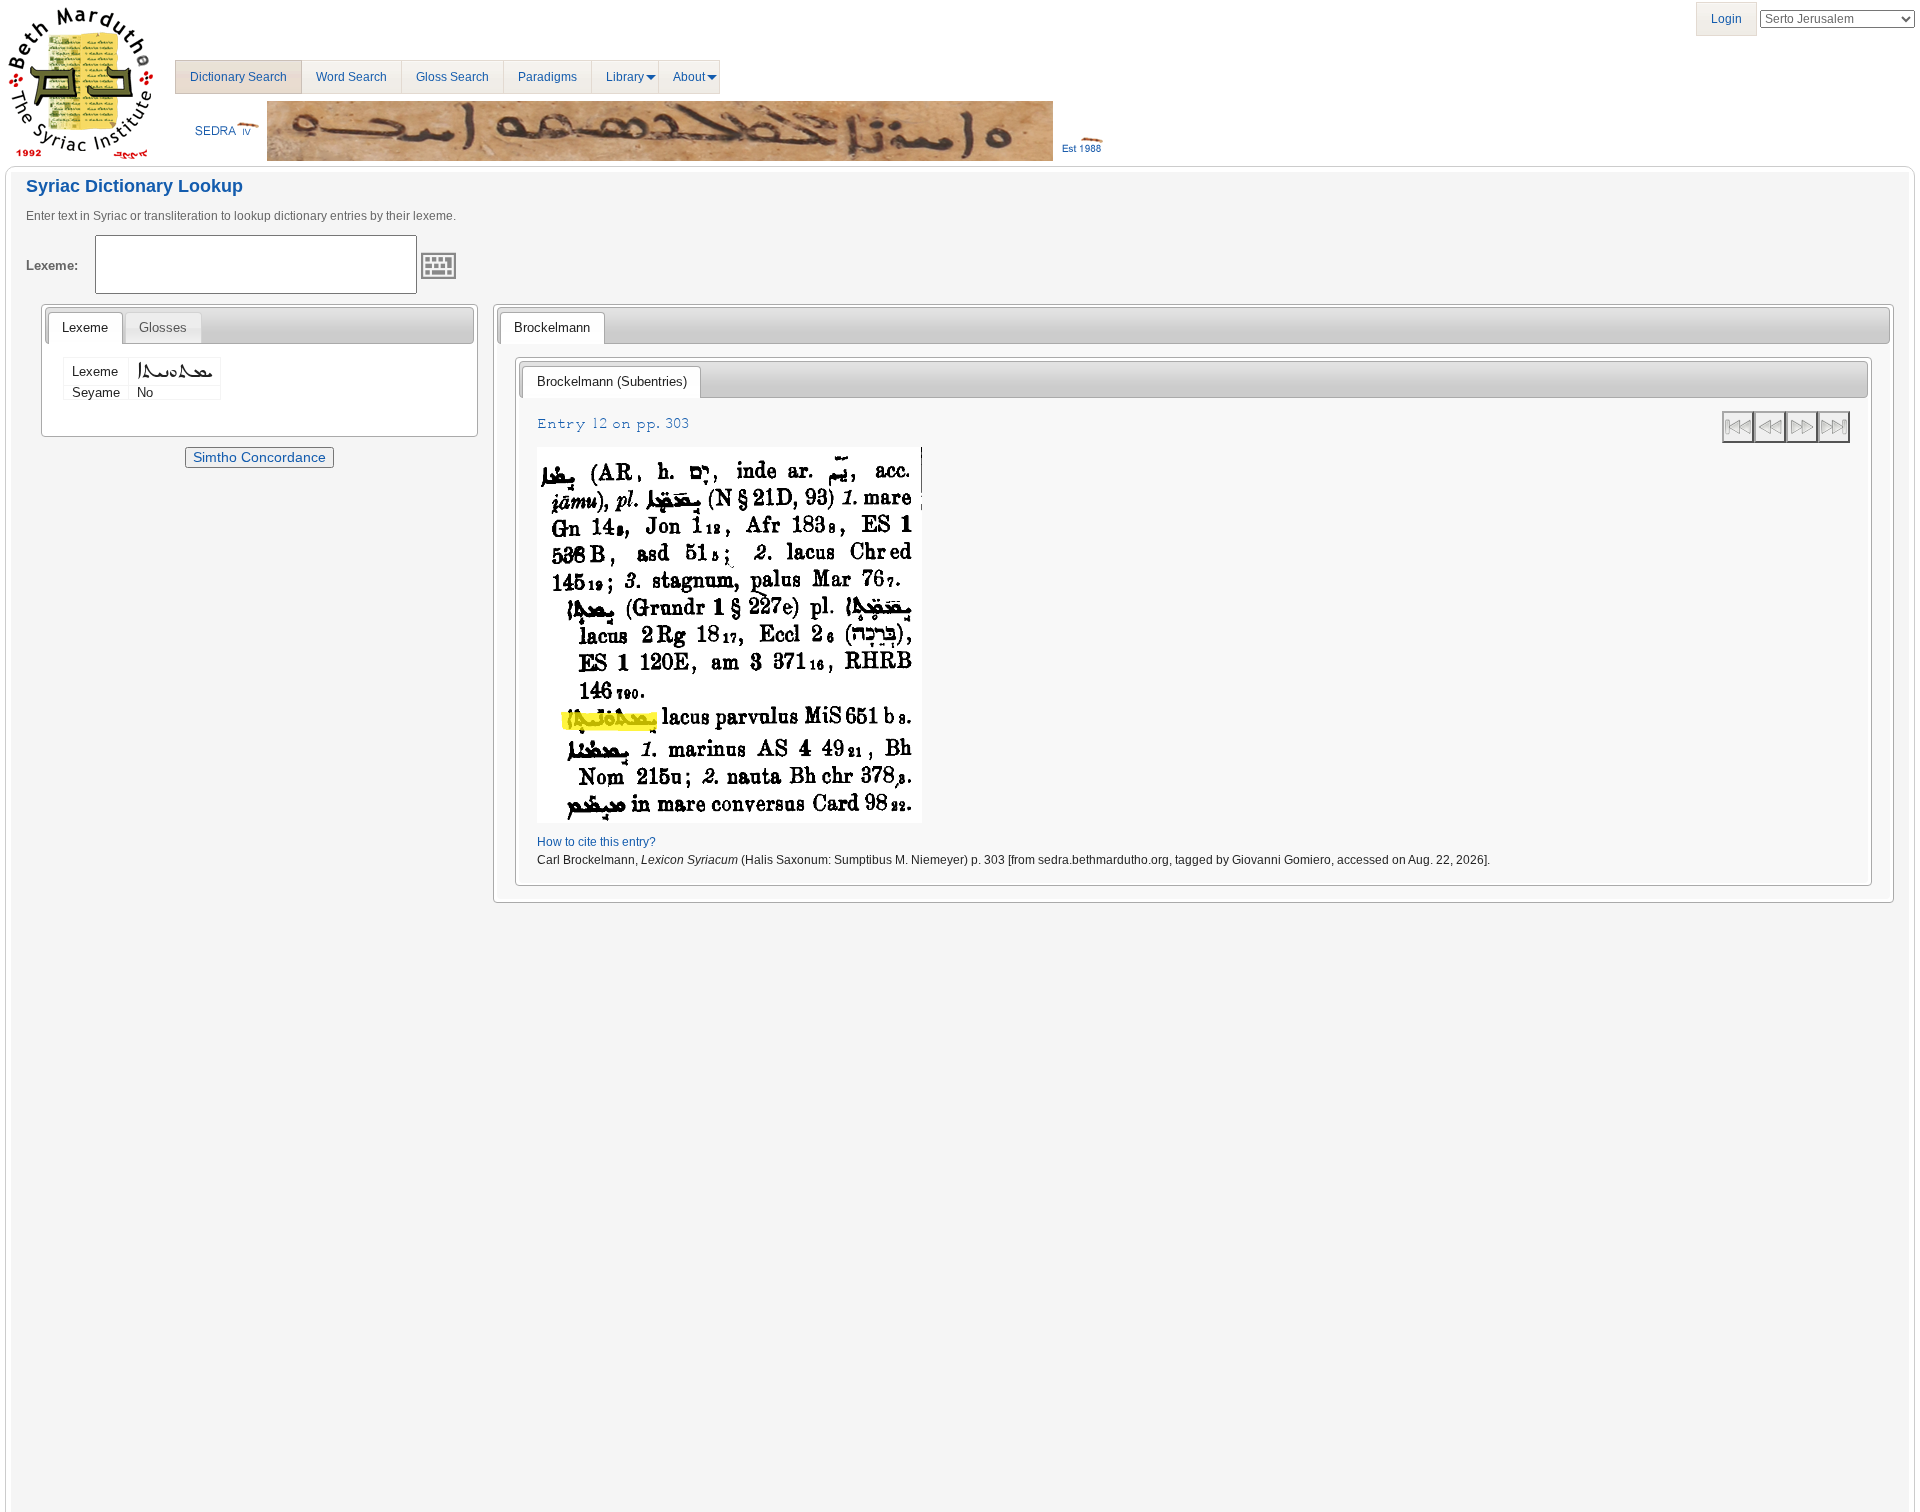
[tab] (85, 328)
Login (1726, 19)
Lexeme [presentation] (85, 327)
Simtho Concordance (259, 457)
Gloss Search (452, 77)
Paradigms (547, 77)
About (689, 77)
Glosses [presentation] (163, 327)
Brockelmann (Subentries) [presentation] (612, 381)
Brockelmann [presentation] (552, 327)
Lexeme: (52, 265)
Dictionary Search (238, 77)
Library (625, 77)
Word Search (351, 77)
